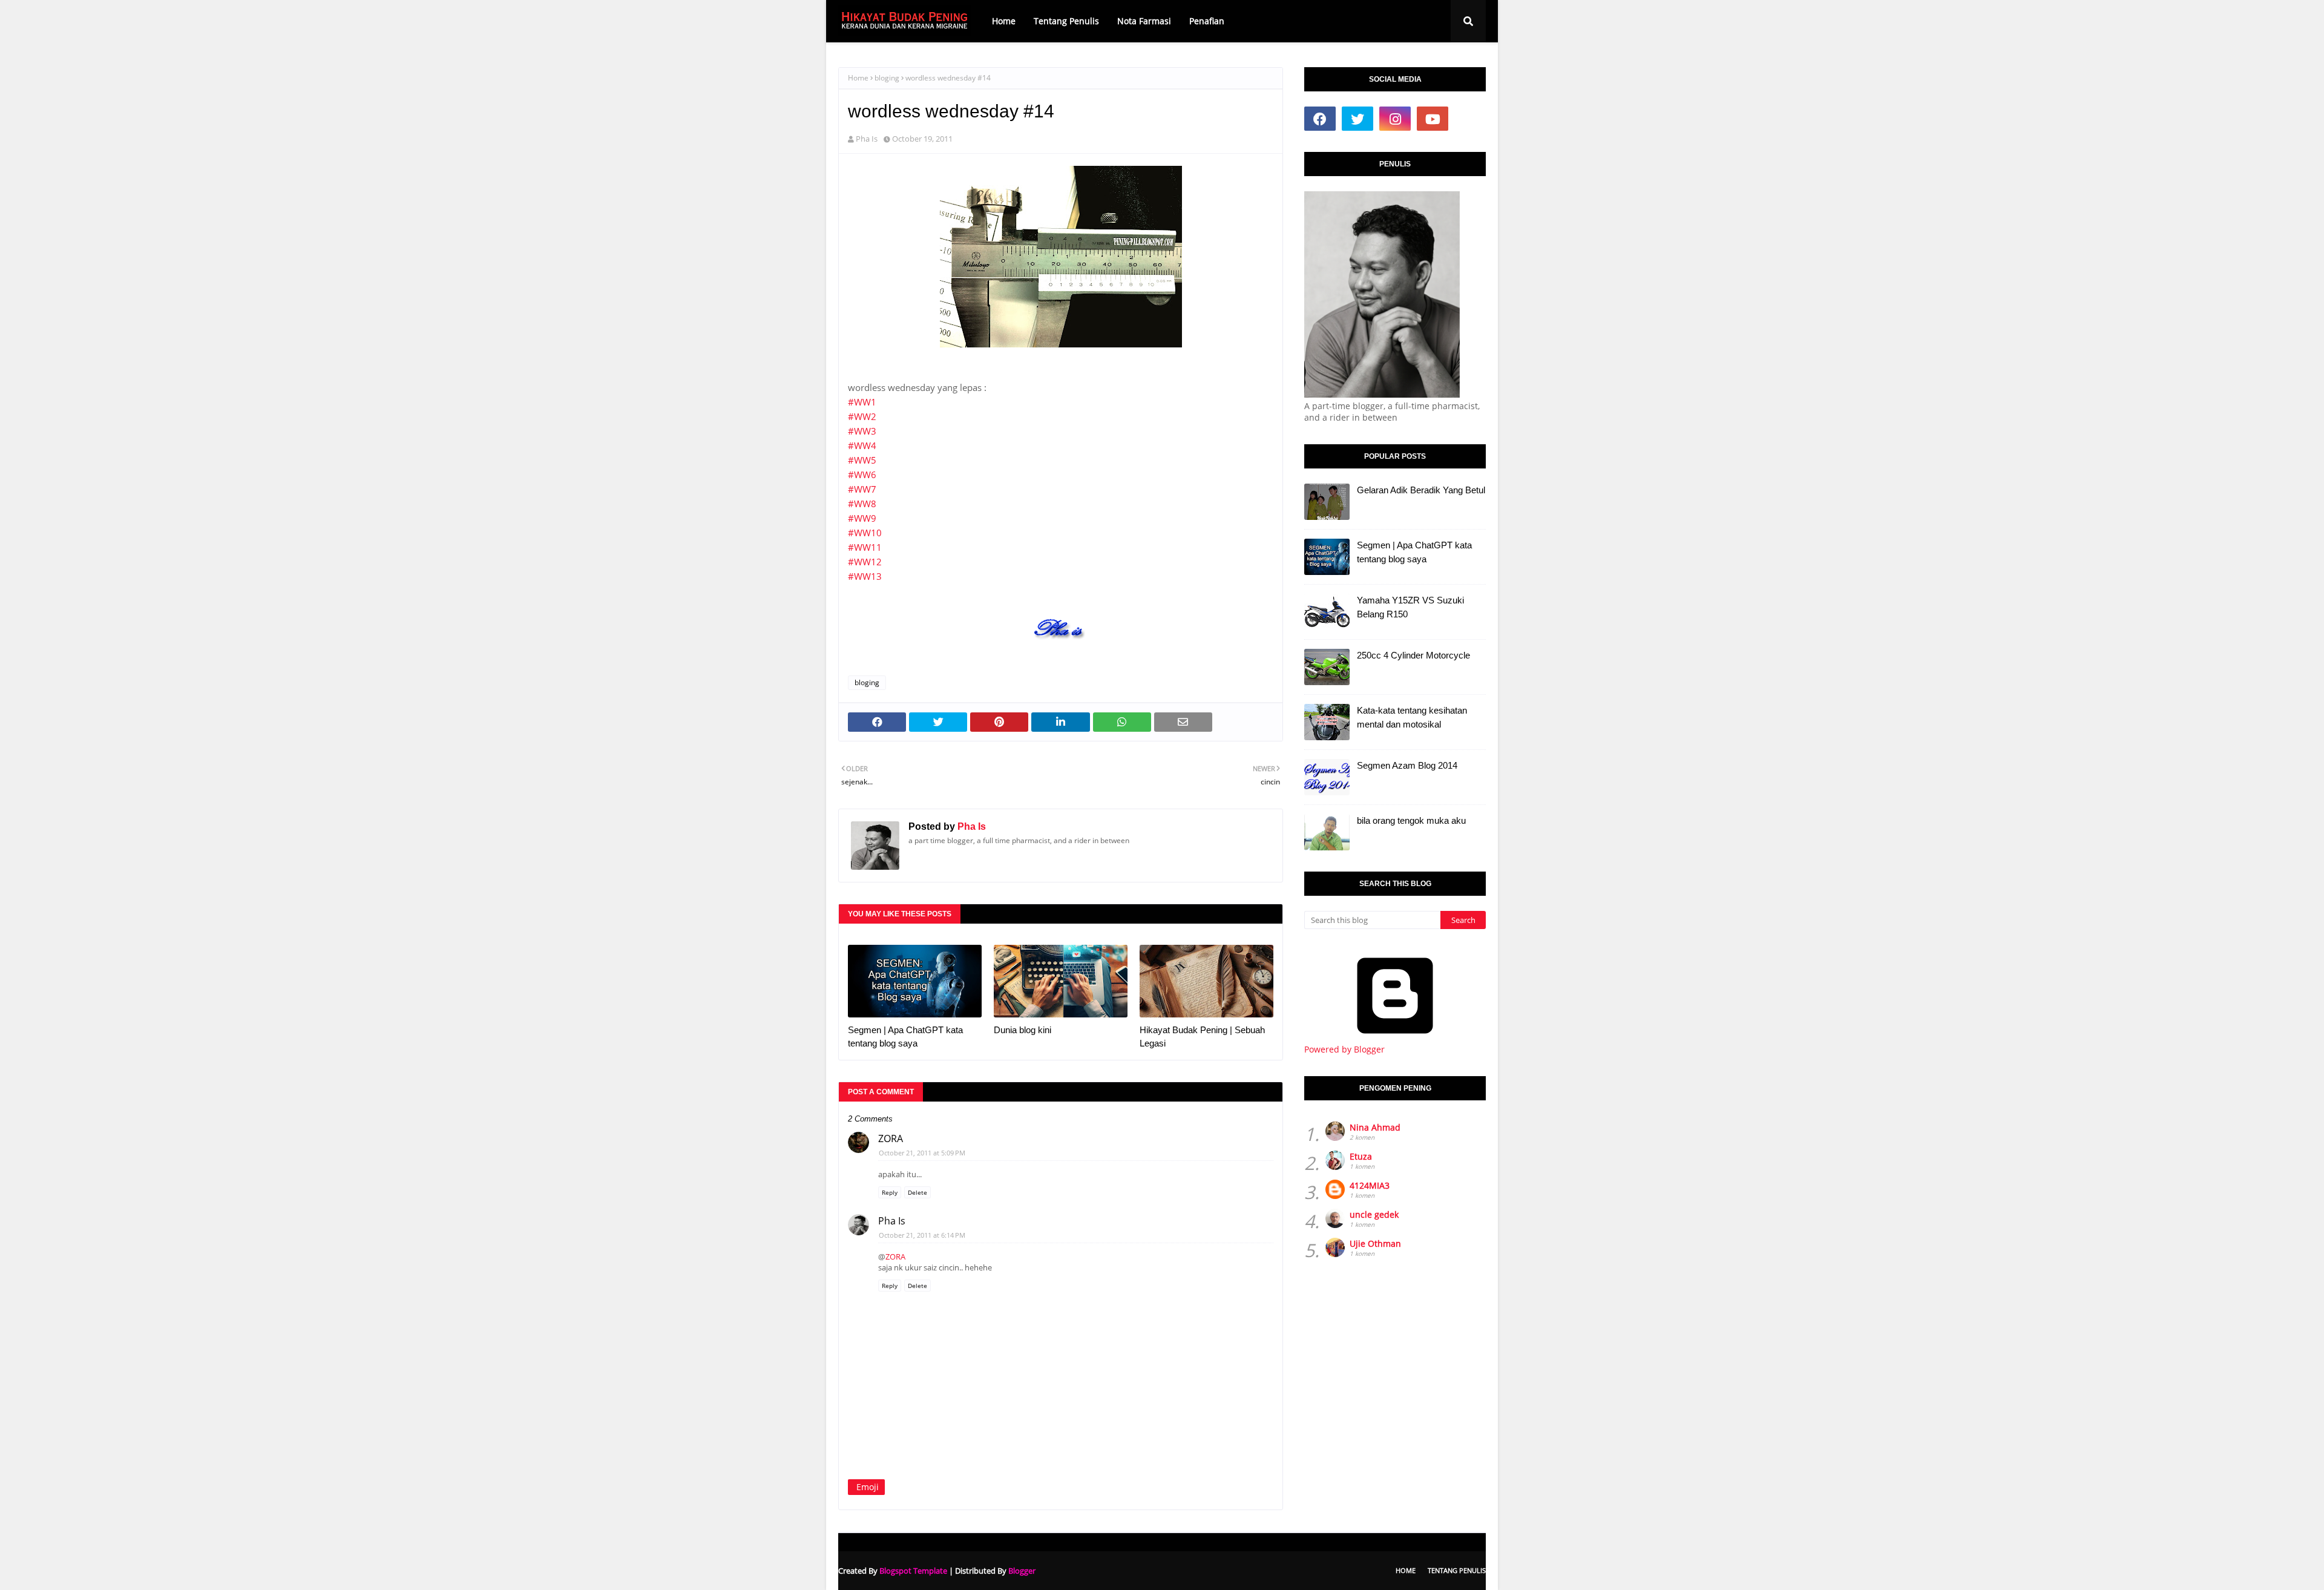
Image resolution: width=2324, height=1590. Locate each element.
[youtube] (1433, 119)
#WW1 (862, 402)
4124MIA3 (1370, 1185)
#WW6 (862, 475)
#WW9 (862, 518)
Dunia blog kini (1022, 1030)
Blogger (1022, 1571)
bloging (887, 78)
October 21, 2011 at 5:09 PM (922, 1153)
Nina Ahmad (1375, 1127)
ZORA (891, 1138)
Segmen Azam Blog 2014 (1407, 765)
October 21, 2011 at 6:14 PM (922, 1235)
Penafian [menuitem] (1207, 21)
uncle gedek (1374, 1214)
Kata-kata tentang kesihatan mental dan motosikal (1412, 717)
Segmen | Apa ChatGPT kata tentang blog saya (905, 1037)
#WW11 (865, 547)
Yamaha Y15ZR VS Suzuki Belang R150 (1410, 607)
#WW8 (862, 504)
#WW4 (862, 445)
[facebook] (1320, 119)
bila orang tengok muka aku (1411, 820)
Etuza (1361, 1156)
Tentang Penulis (1457, 1570)
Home (858, 78)
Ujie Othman (1375, 1243)
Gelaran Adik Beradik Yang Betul (1421, 490)
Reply (890, 1192)
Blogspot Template (913, 1571)
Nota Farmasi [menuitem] (1144, 21)
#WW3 (862, 431)
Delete (917, 1192)
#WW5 (862, 460)
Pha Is (867, 139)
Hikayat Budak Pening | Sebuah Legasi (1202, 1037)
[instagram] (1395, 119)
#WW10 (865, 533)
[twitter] (1357, 119)
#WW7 (862, 489)
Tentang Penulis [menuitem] (1066, 21)
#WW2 (862, 416)
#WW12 (865, 562)
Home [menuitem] (1004, 21)
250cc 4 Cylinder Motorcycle (1413, 655)
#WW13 (865, 576)
